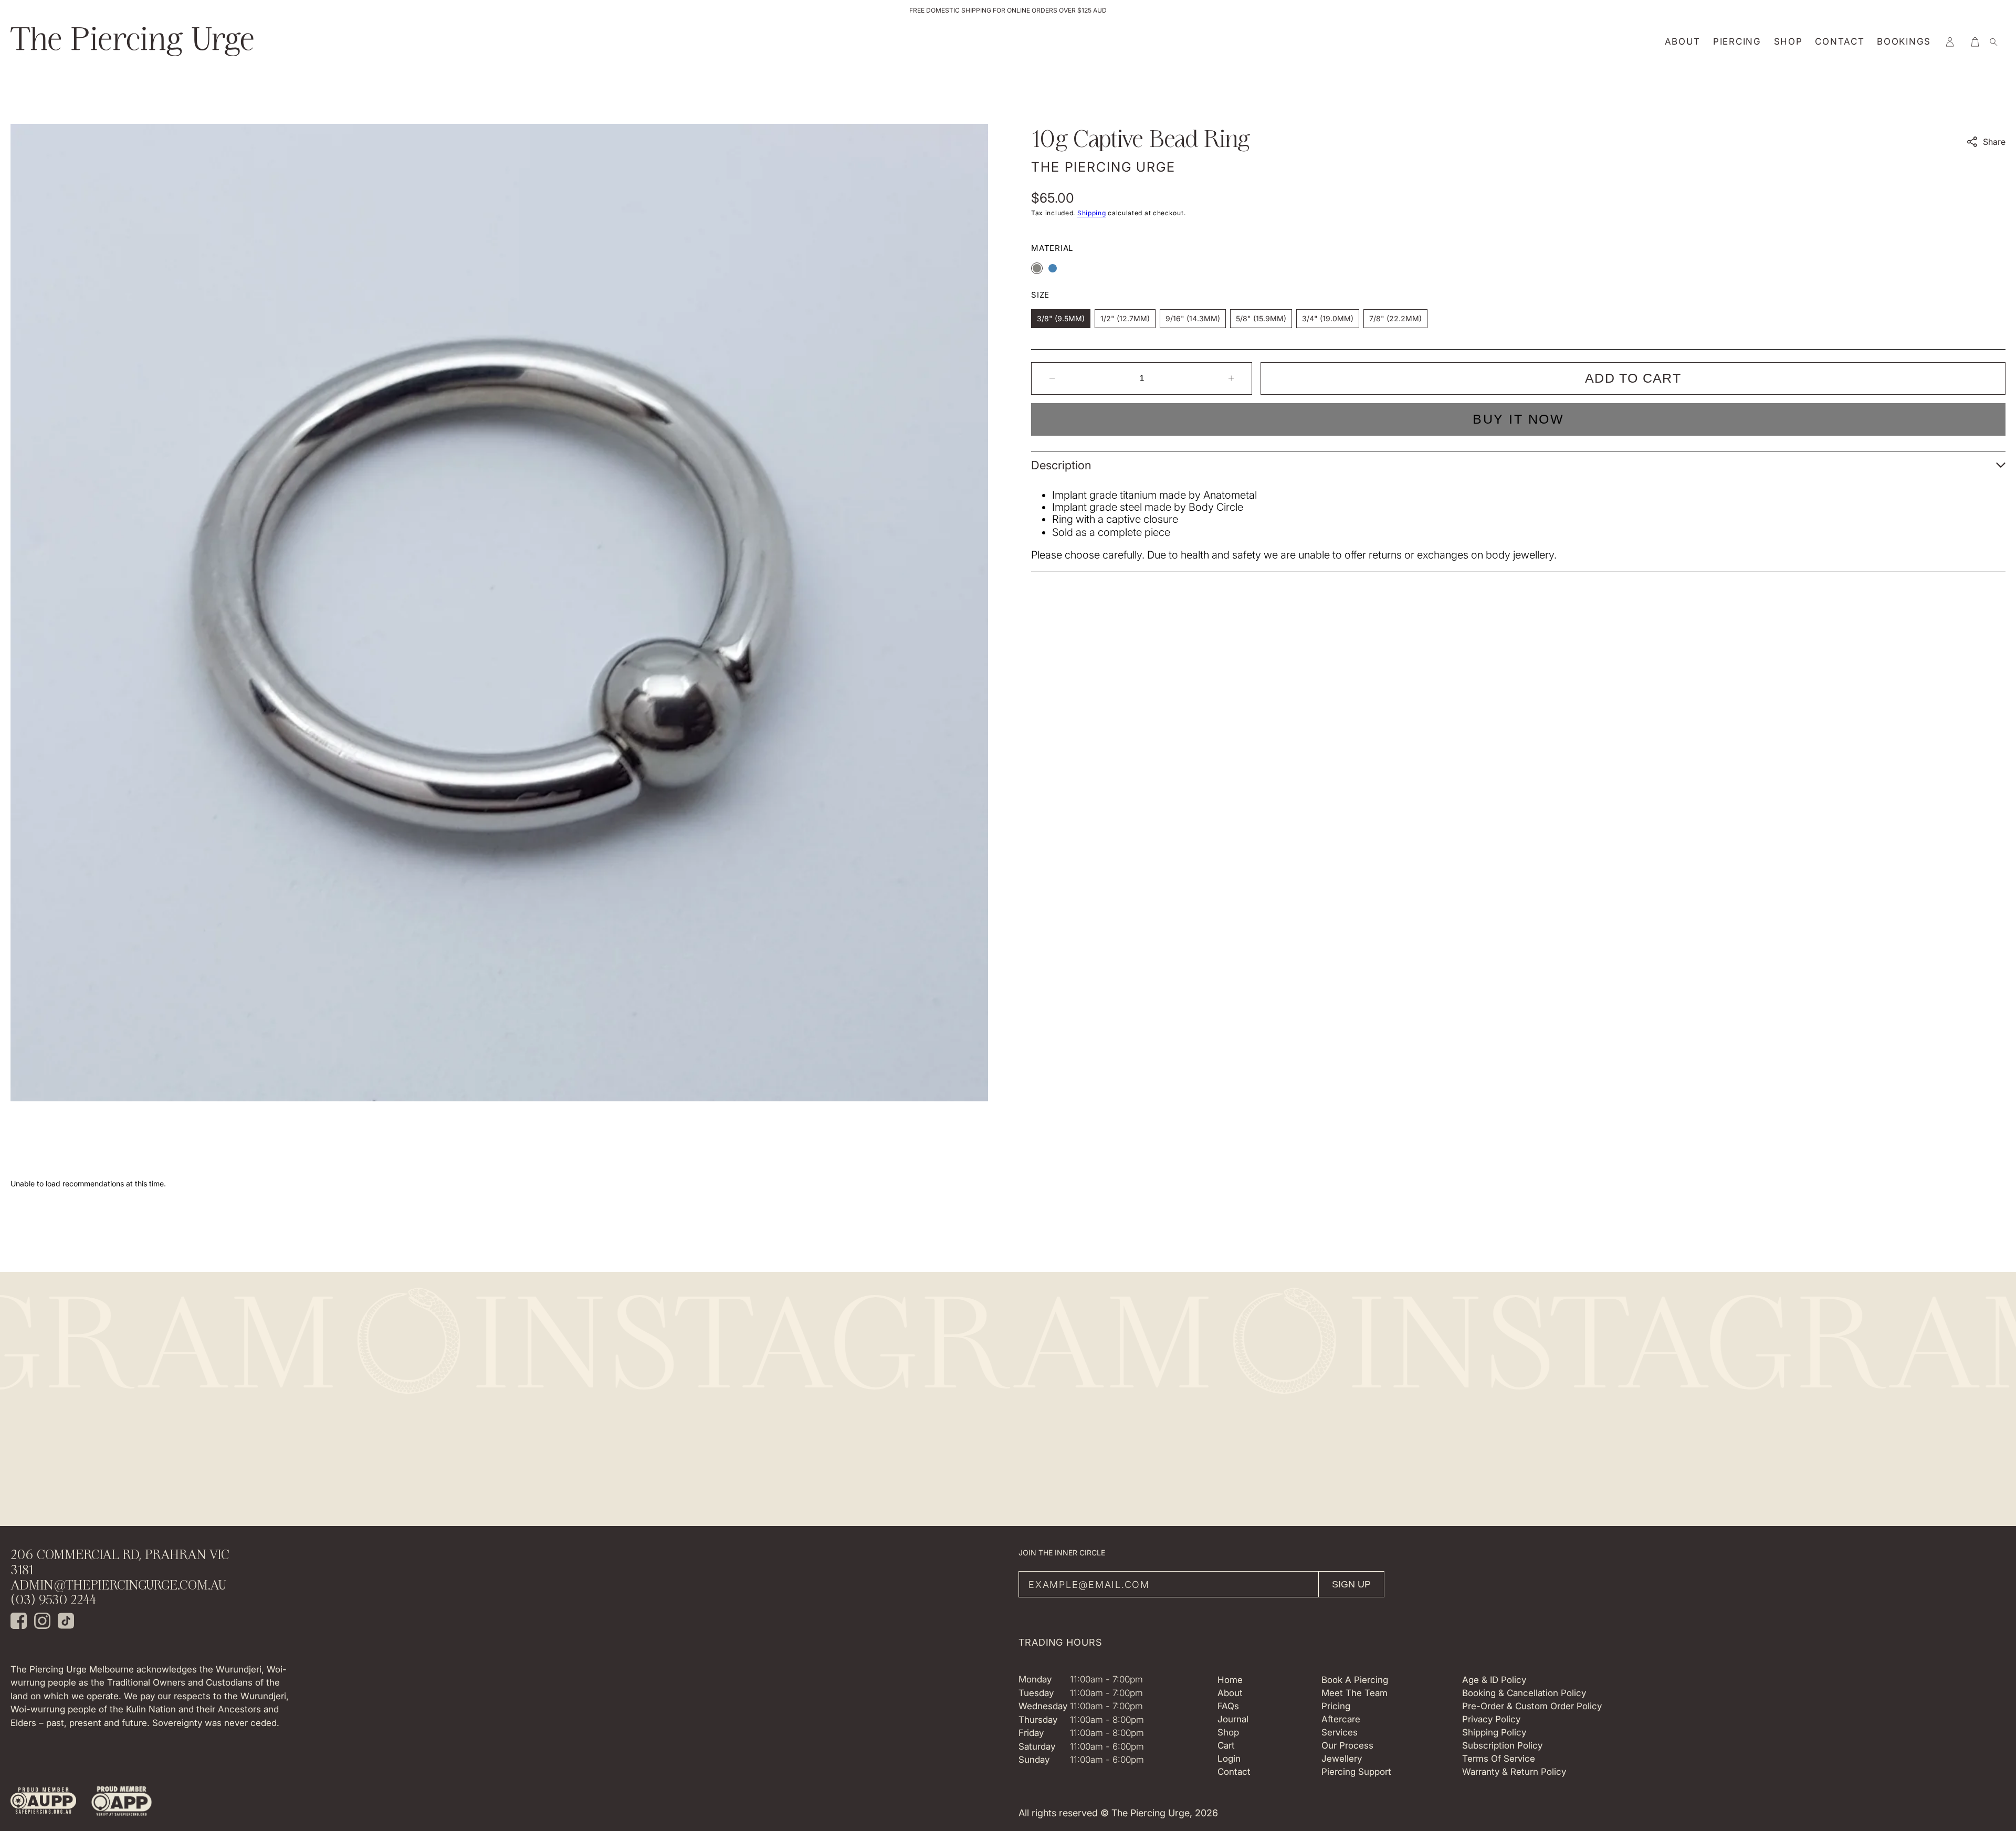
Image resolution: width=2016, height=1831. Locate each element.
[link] (43, 1802)
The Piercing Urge (1151, 1813)
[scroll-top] (1992, 1723)
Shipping (1092, 213)
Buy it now (1518, 419)
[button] (1950, 42)
